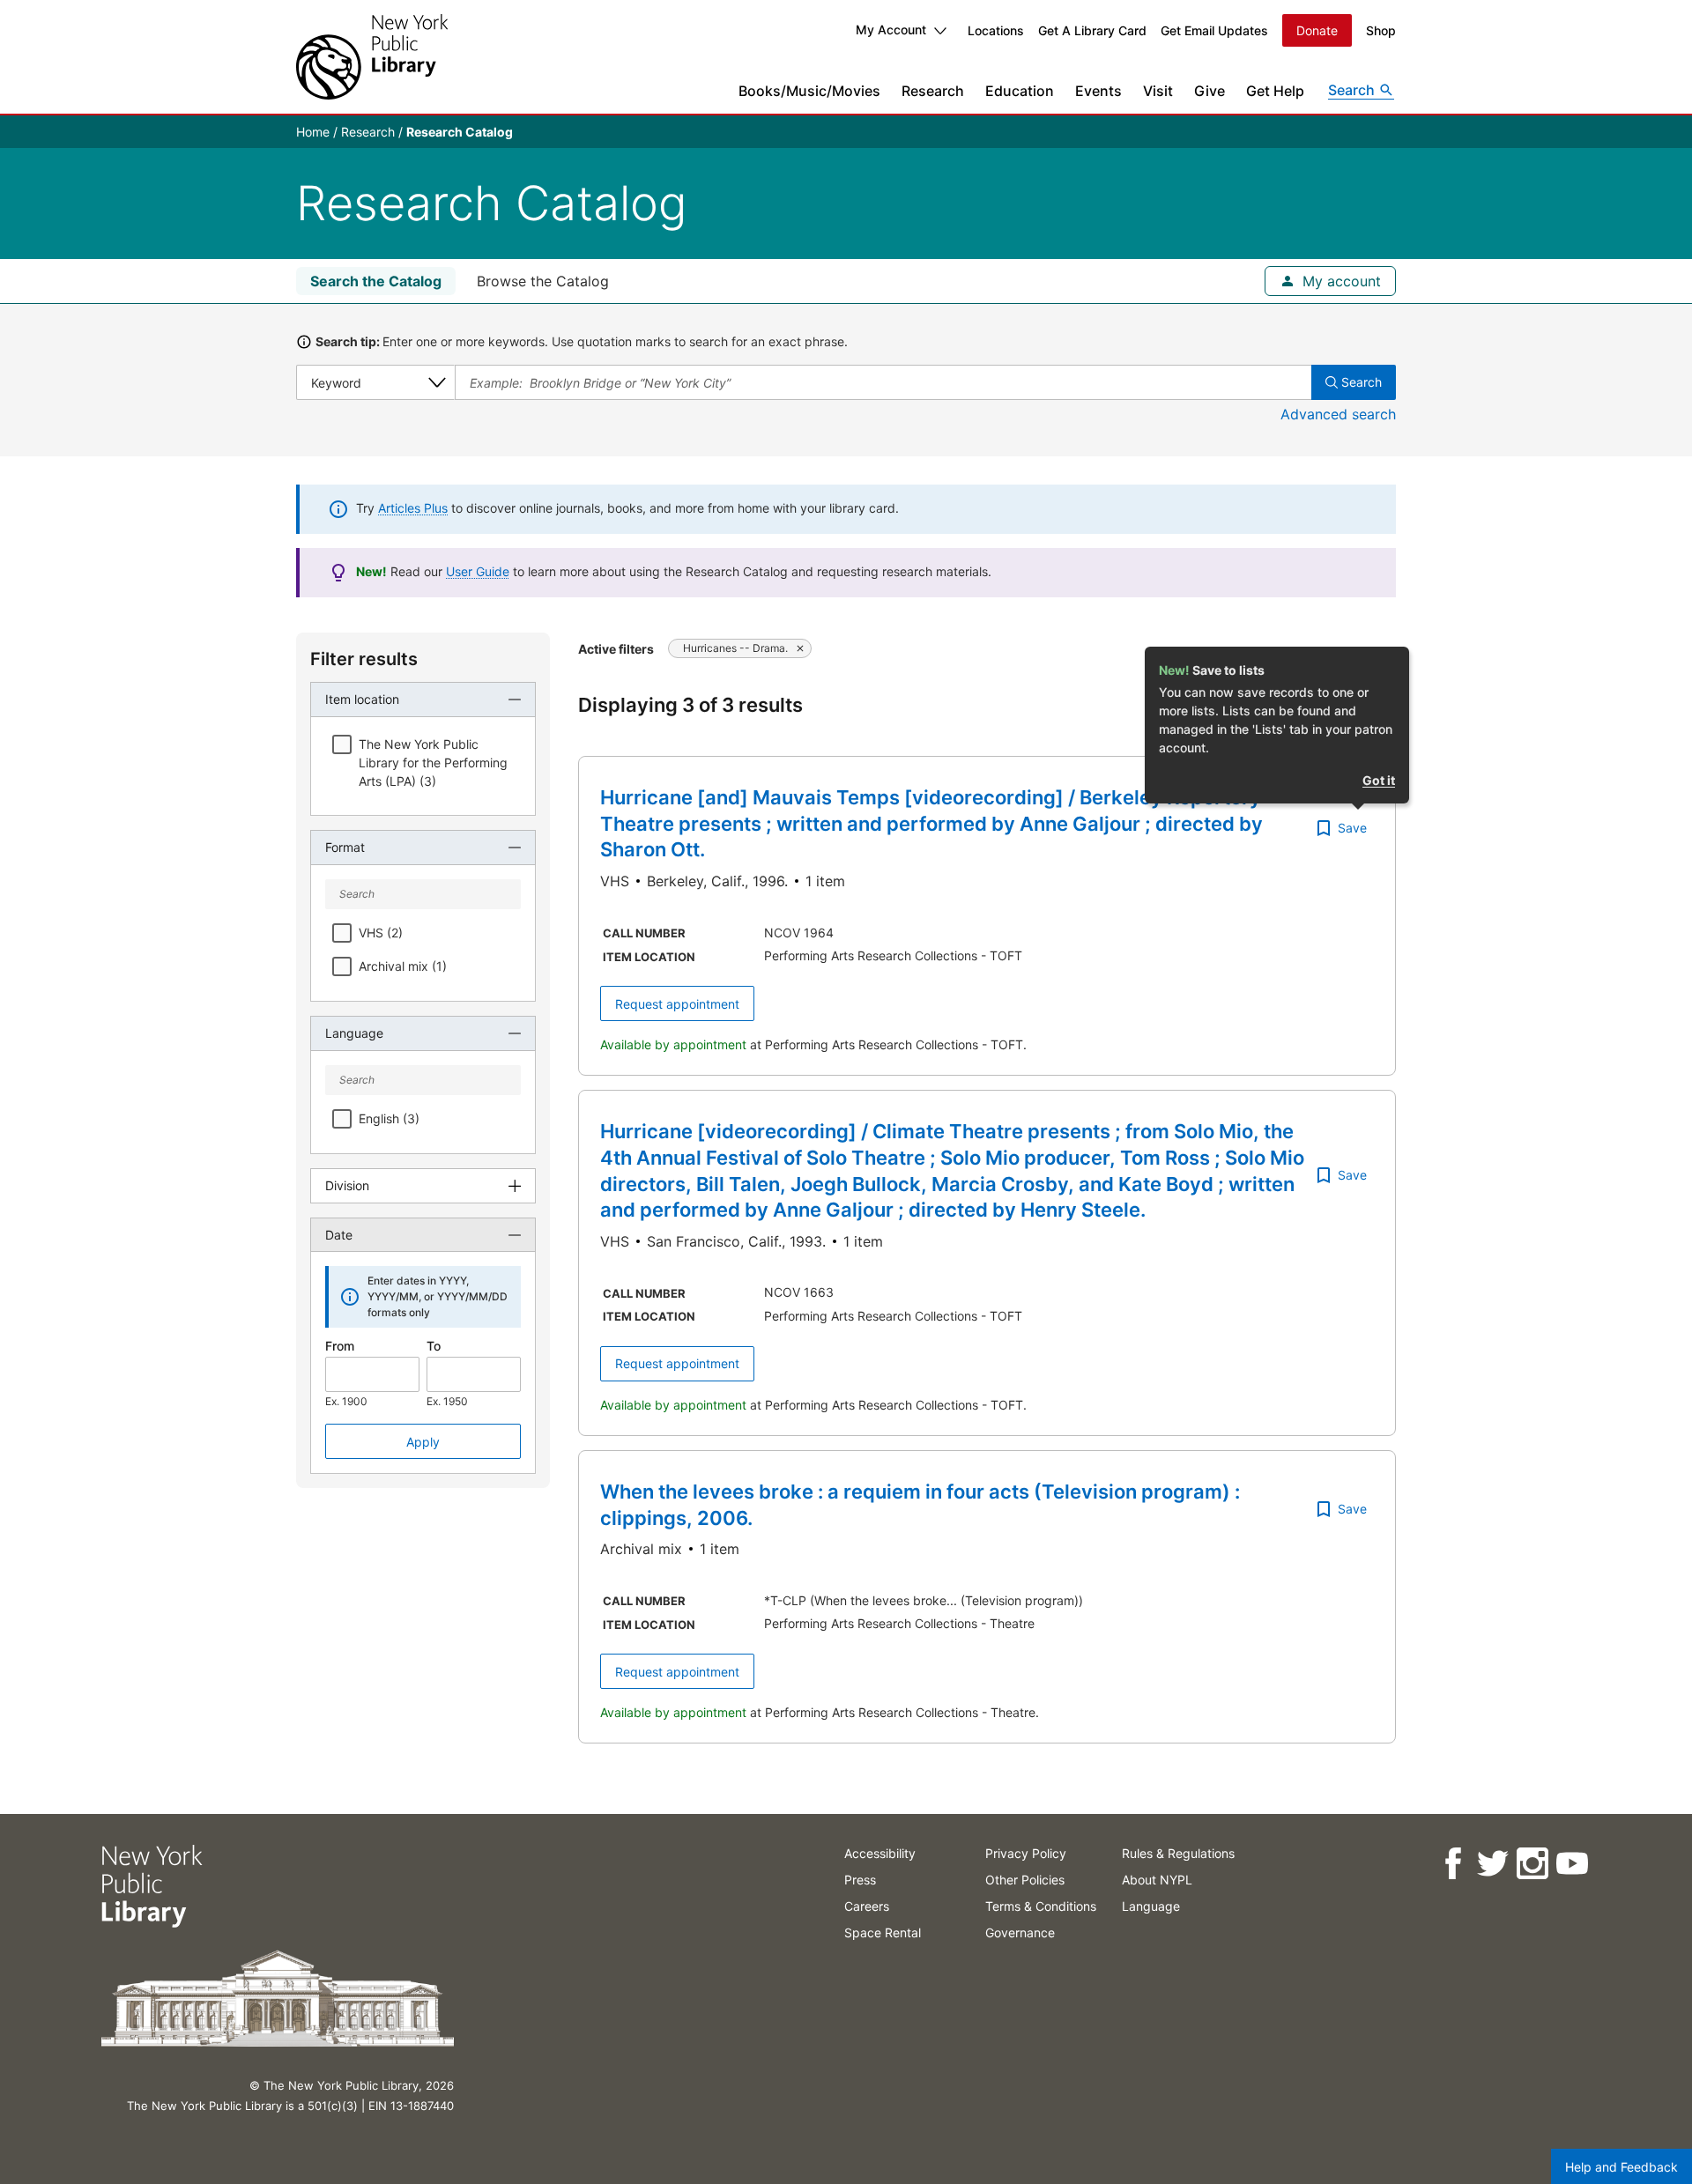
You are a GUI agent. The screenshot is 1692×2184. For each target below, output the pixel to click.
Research (933, 91)
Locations (996, 30)
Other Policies (1025, 1880)
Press (860, 1880)
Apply (423, 1442)
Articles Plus (413, 508)
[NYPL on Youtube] (1571, 1864)
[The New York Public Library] (372, 57)
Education (1020, 91)
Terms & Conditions (1041, 1906)
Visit (1158, 91)
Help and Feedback (1621, 2167)
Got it (1379, 780)
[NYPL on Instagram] (1531, 1864)
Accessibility (880, 1853)
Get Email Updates (1214, 30)
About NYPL (1157, 1880)
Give (1210, 91)
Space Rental (883, 1932)
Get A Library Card (1092, 30)
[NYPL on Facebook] (1452, 1864)
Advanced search (1338, 414)
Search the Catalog (376, 281)
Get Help (1275, 91)
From (340, 1346)
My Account (891, 30)
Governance (1020, 1932)
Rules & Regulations (1178, 1853)
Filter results (364, 659)
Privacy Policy (1026, 1853)
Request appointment (677, 1004)
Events (1098, 91)
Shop (1381, 30)
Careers (867, 1906)
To (434, 1346)
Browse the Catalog (543, 281)
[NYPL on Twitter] (1492, 1864)
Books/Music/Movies (809, 91)
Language (1151, 1906)
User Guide (478, 571)
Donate (1317, 30)
